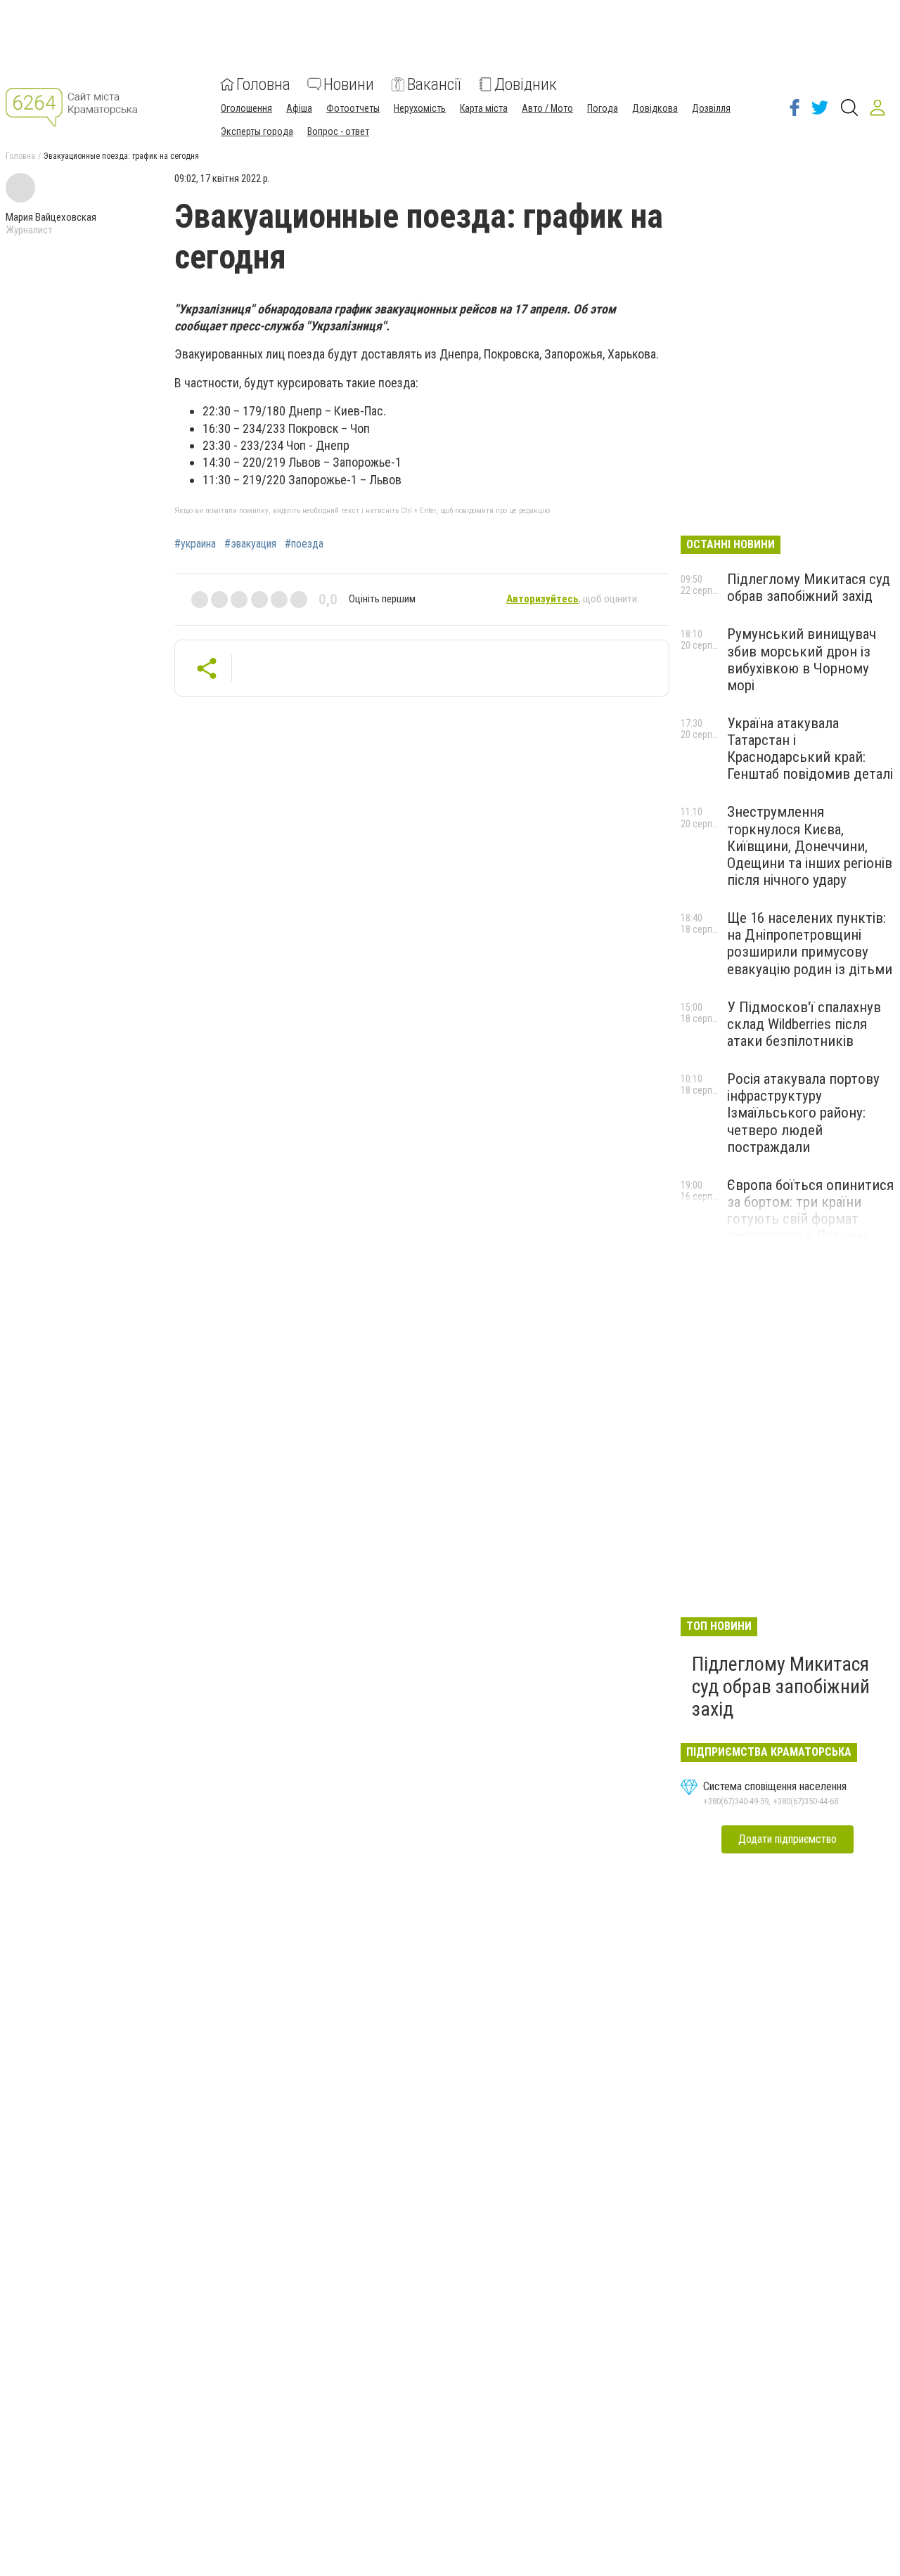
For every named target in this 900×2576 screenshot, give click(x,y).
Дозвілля (711, 108)
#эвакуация (250, 544)
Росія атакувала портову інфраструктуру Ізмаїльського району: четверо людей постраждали (803, 1113)
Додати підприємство (787, 1839)
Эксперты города (257, 131)
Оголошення (246, 108)
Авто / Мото (547, 108)
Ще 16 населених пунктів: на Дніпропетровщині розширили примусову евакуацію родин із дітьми (810, 943)
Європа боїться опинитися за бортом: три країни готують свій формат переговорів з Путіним (810, 1210)
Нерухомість (420, 108)
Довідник (526, 84)
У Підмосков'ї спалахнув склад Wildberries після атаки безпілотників (804, 1024)
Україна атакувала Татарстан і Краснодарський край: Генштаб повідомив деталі (810, 749)
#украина (195, 544)
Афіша (299, 108)
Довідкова (655, 108)
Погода (603, 108)
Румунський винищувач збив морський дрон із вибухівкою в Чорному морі (802, 659)
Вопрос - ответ (338, 131)
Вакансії (434, 84)
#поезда (304, 544)
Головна (263, 84)
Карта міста (484, 108)
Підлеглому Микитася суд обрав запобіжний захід (809, 588)
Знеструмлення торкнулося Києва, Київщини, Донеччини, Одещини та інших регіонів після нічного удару (810, 846)
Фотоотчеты (353, 108)
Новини (349, 84)
